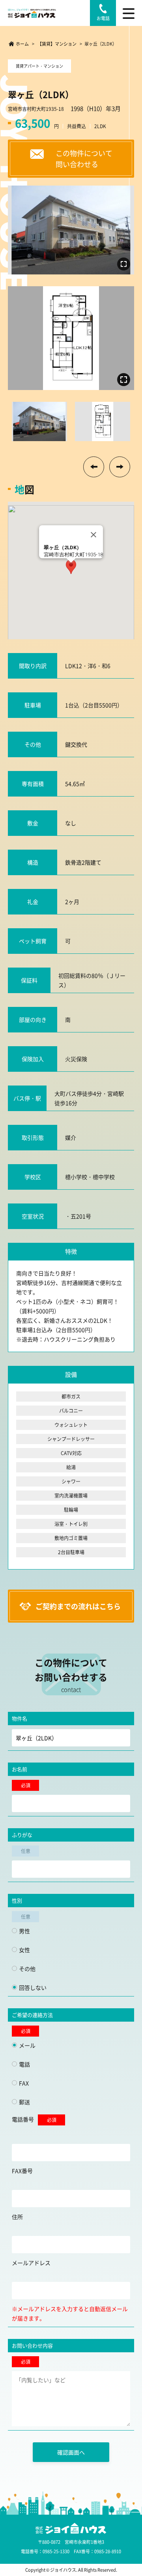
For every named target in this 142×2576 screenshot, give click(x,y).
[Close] (93, 535)
